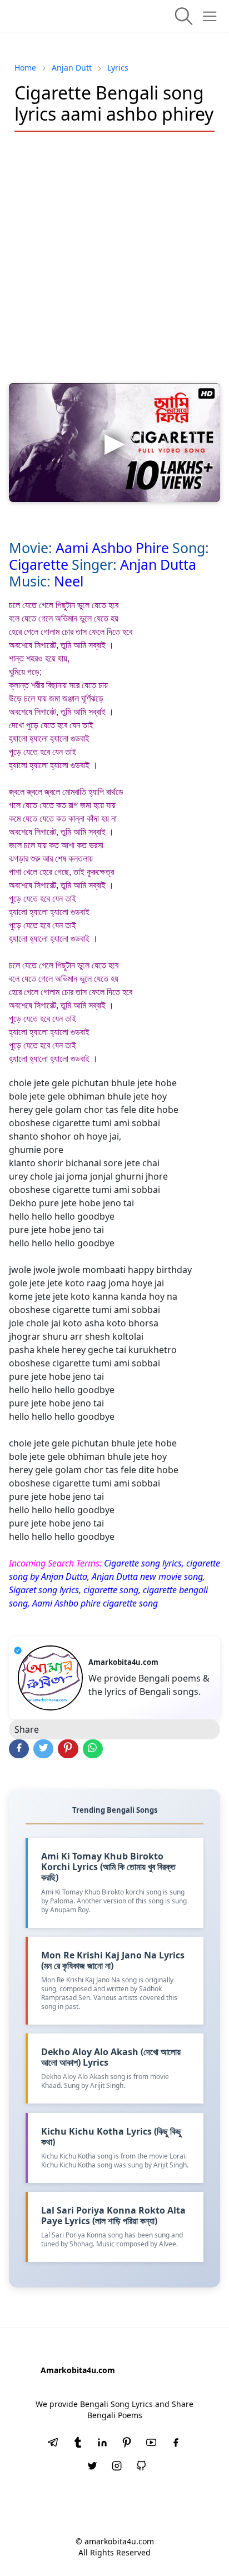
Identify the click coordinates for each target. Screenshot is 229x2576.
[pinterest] (127, 2444)
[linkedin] (102, 2444)
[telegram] (53, 2444)
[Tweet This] (43, 1749)
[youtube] (151, 2444)
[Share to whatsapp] (93, 1749)
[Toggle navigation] (210, 16)
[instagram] (117, 2467)
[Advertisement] (114, 257)
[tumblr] (78, 2444)
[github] (141, 2467)
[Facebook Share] (19, 1749)
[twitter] (92, 2467)
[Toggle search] (184, 16)
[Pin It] (68, 1749)
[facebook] (176, 2444)
